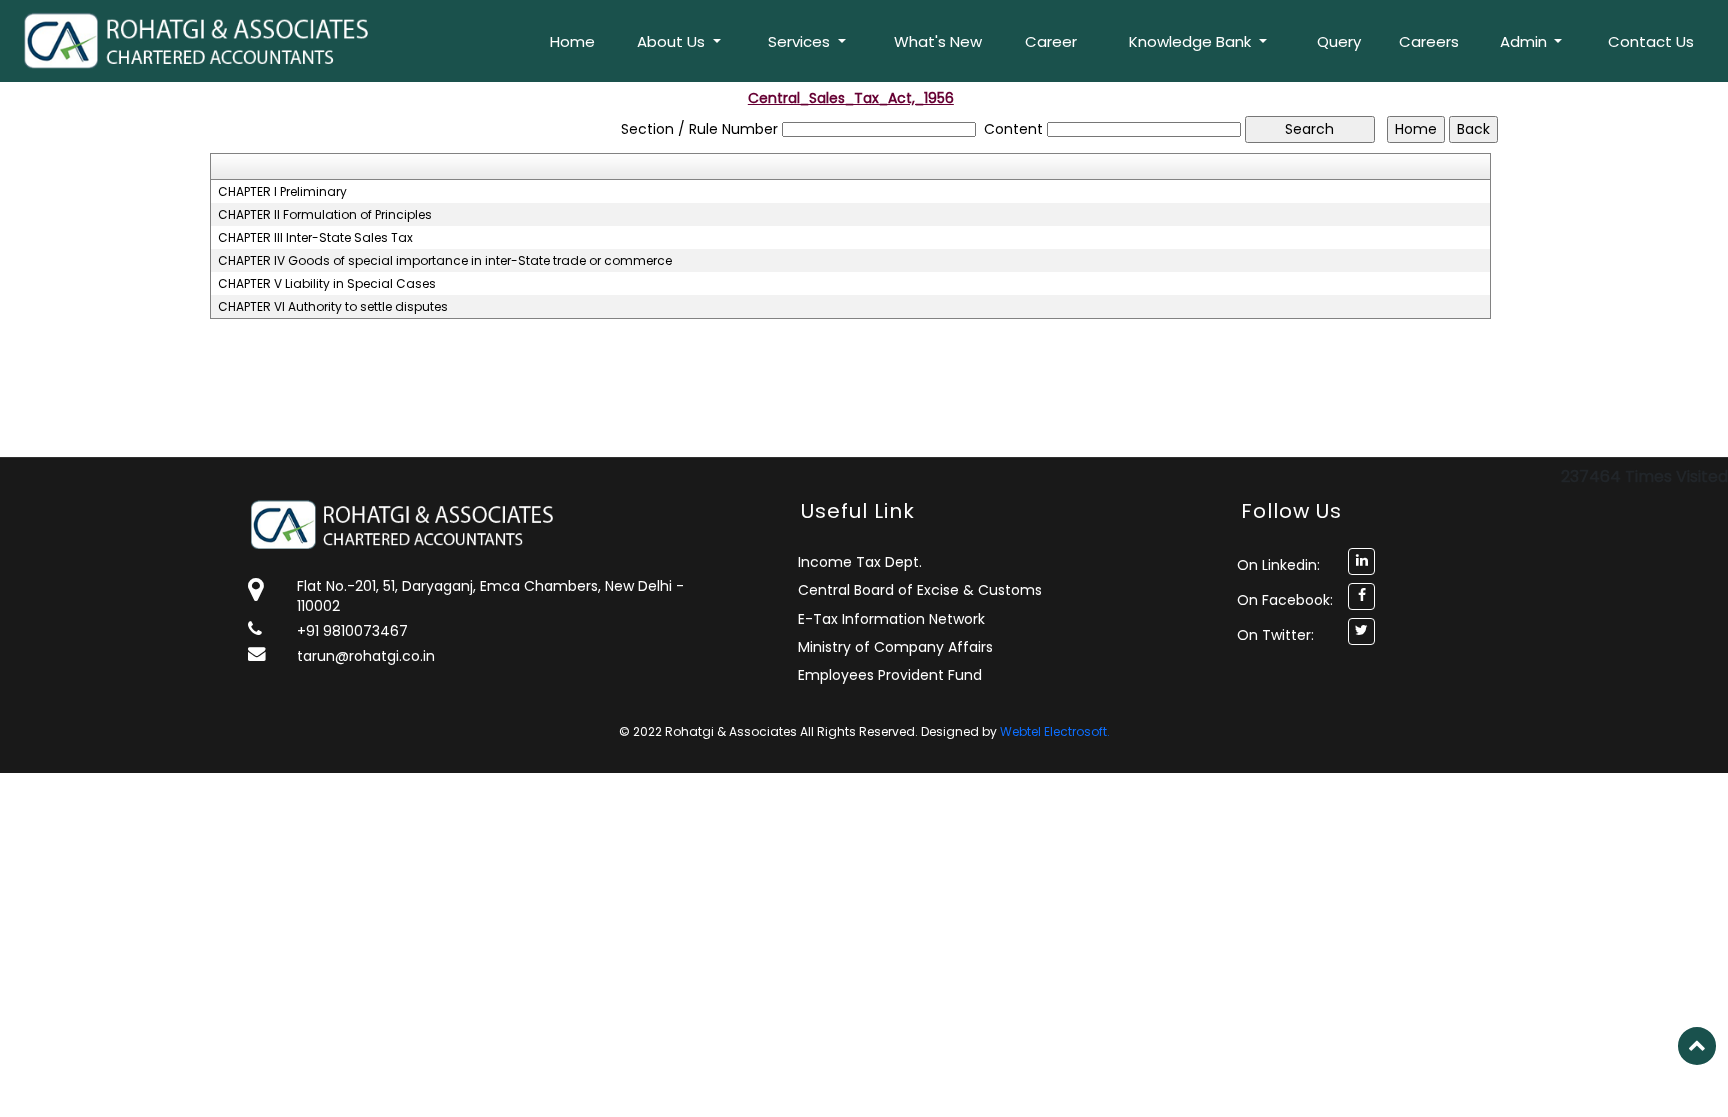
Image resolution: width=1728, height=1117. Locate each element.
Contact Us (1651, 41)
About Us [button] (673, 41)
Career (1051, 41)
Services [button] (801, 41)
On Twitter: (1275, 635)
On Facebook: (1285, 600)
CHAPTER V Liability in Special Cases (327, 284)
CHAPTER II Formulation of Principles (325, 215)
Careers (1429, 41)
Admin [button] (1525, 41)
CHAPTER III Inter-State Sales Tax (315, 238)
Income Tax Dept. (860, 562)
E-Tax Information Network (891, 619)
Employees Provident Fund (890, 675)
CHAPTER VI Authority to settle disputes (333, 307)
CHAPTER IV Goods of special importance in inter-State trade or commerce (445, 261)
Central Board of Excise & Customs (920, 590)
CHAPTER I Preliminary (282, 192)
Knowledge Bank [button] (1192, 41)
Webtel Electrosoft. (1055, 731)
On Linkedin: (1278, 565)
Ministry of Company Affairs (895, 647)
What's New (938, 41)
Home (572, 41)
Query (1339, 41)
